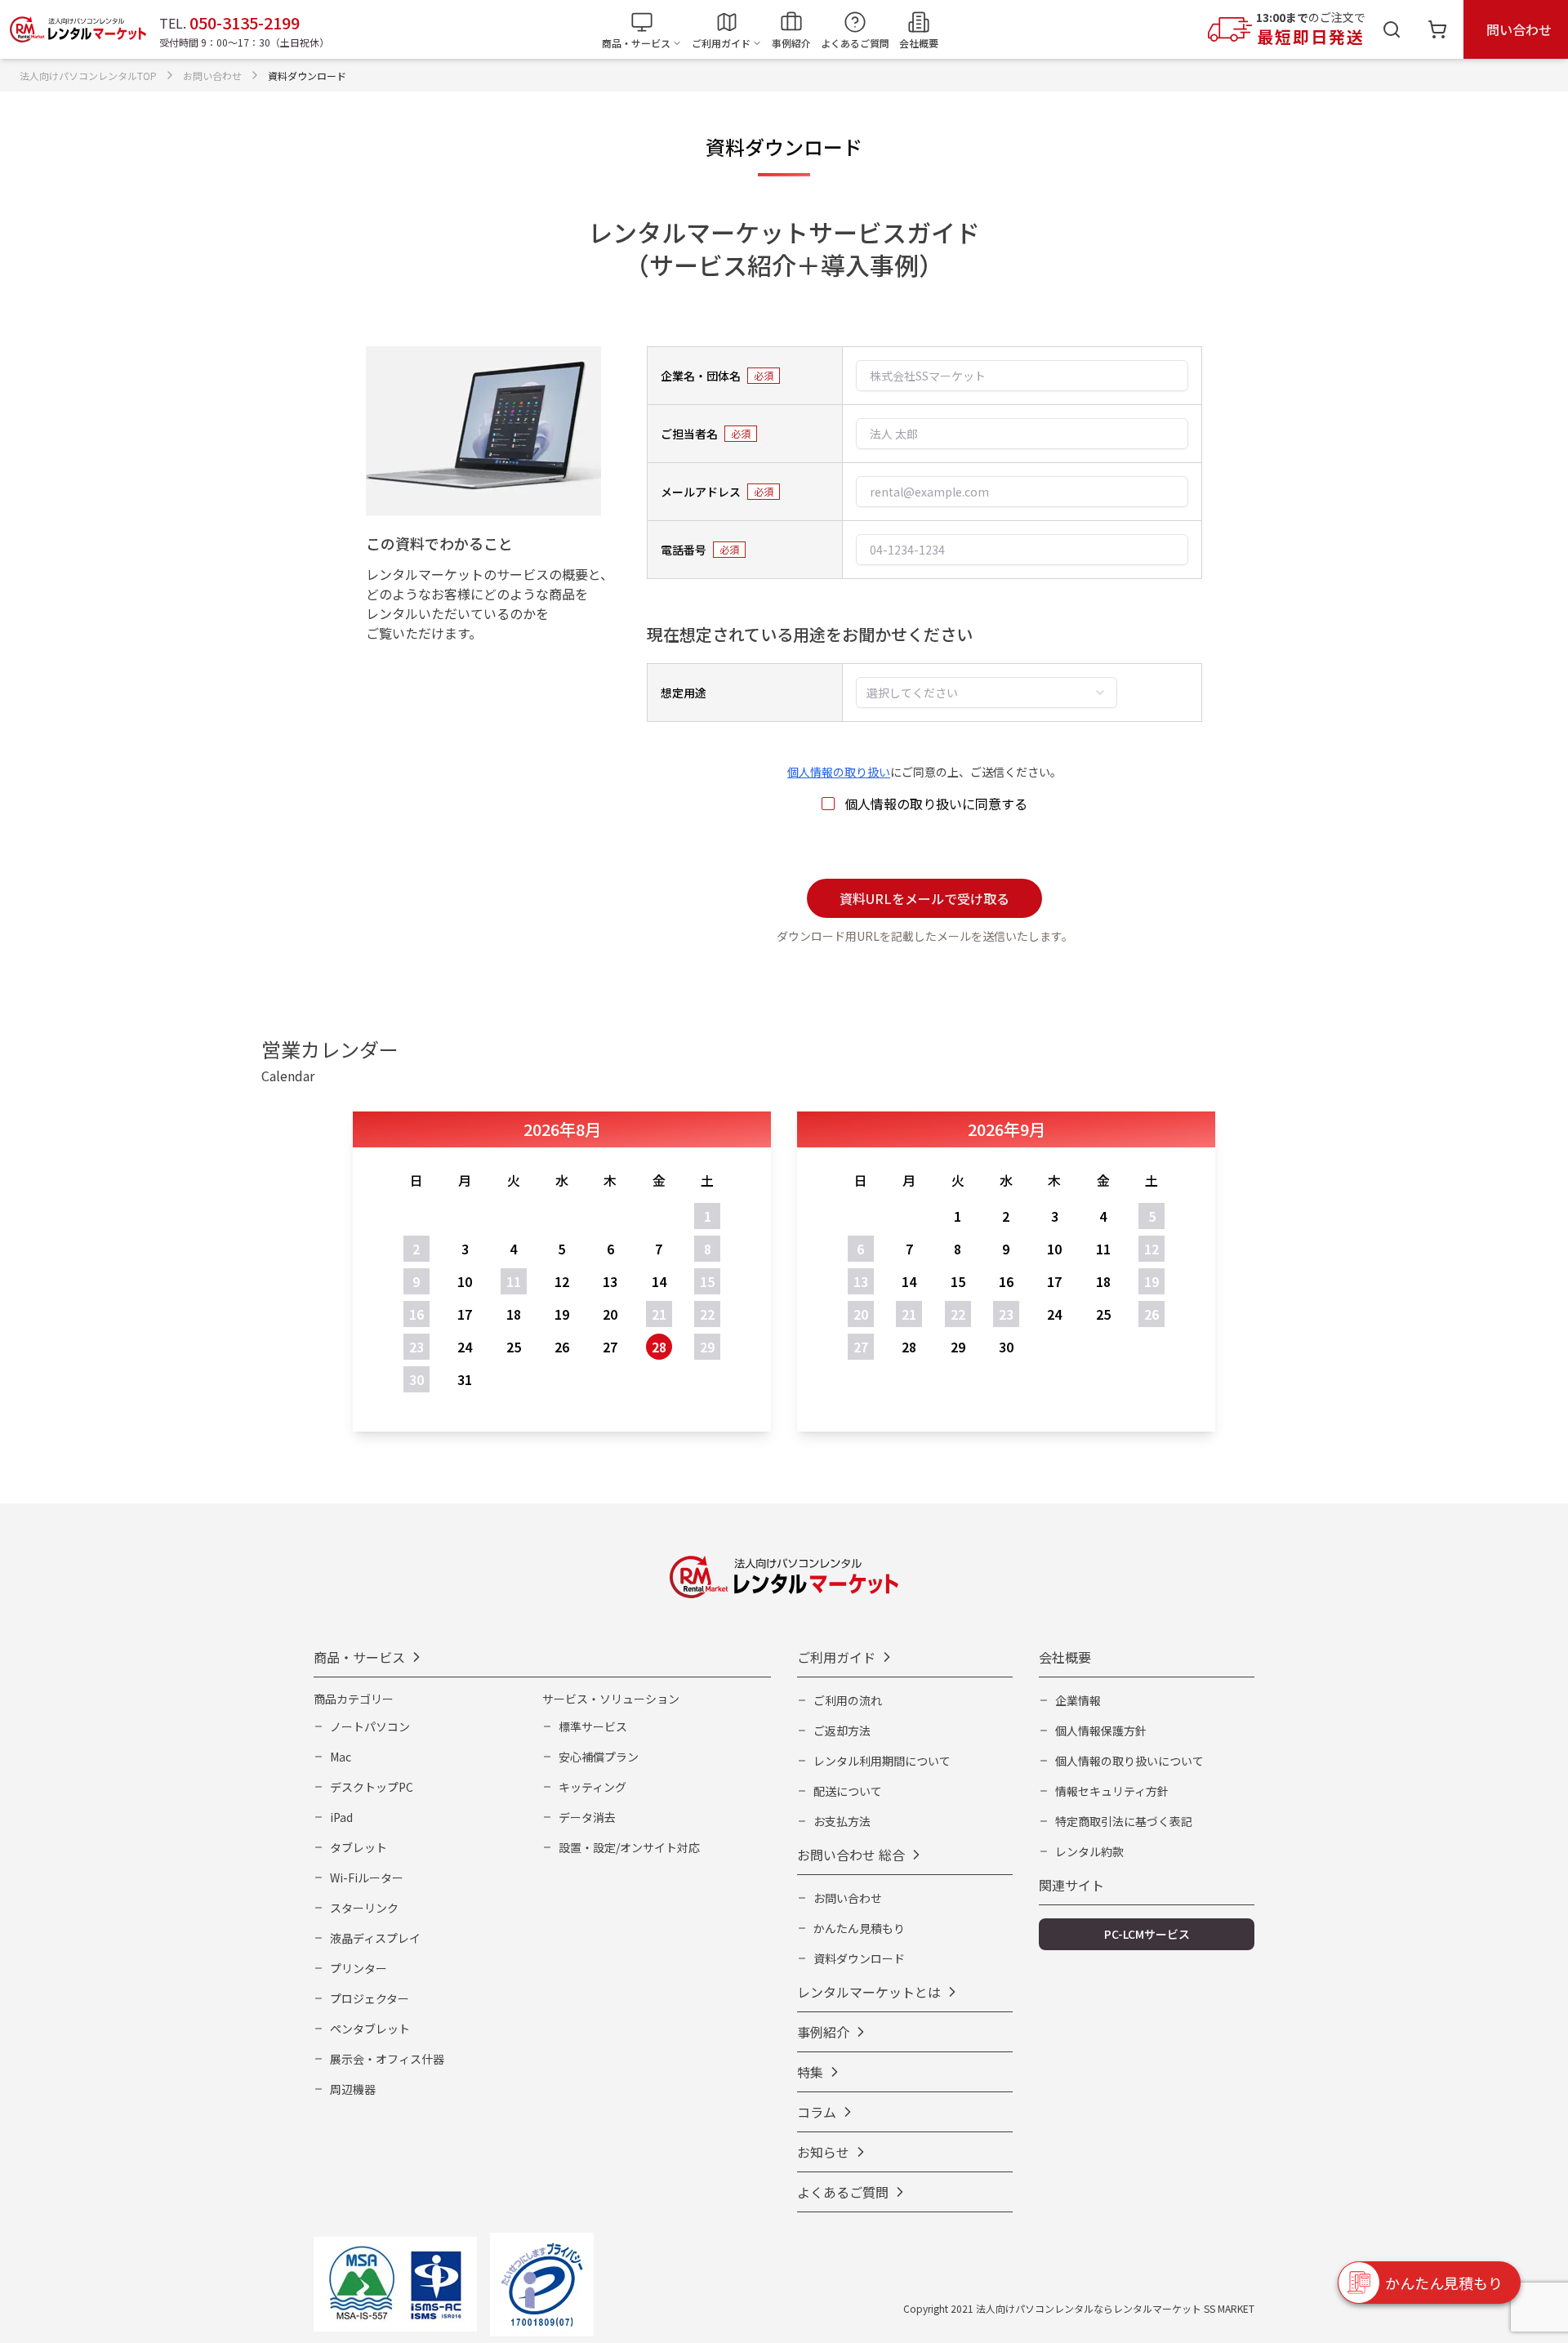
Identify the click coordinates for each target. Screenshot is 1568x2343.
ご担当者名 (689, 434)
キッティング (592, 1787)
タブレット (359, 1847)
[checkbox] (828, 804)
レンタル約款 (1089, 1851)
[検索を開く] (1392, 29)
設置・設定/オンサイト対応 (629, 1847)
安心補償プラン (599, 1757)
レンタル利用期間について (882, 1761)
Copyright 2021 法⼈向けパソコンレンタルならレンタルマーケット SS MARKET (1079, 2308)
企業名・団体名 (701, 376)
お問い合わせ (848, 1898)
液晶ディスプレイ (375, 1938)
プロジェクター (370, 1998)
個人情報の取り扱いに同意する (936, 804)
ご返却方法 (842, 1731)
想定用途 (684, 693)
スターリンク (364, 1908)
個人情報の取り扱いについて (1129, 1761)
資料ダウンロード (859, 1958)
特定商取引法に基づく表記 (1124, 1821)
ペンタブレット (370, 2029)
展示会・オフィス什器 (387, 2059)
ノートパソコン (370, 1726)
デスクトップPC (372, 1787)
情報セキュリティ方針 (1112, 1791)
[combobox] (987, 693)
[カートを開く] (1437, 29)
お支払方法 (842, 1821)
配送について (848, 1791)
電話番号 (684, 550)
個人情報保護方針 (1101, 1731)
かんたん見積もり (859, 1928)
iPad (341, 1817)
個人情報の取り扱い (839, 772)
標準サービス (593, 1726)
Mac (341, 1757)
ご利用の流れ (848, 1700)
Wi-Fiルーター (367, 1878)
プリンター (359, 1968)
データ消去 (587, 1817)
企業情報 (1078, 1700)
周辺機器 (353, 2089)
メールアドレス (701, 492)
